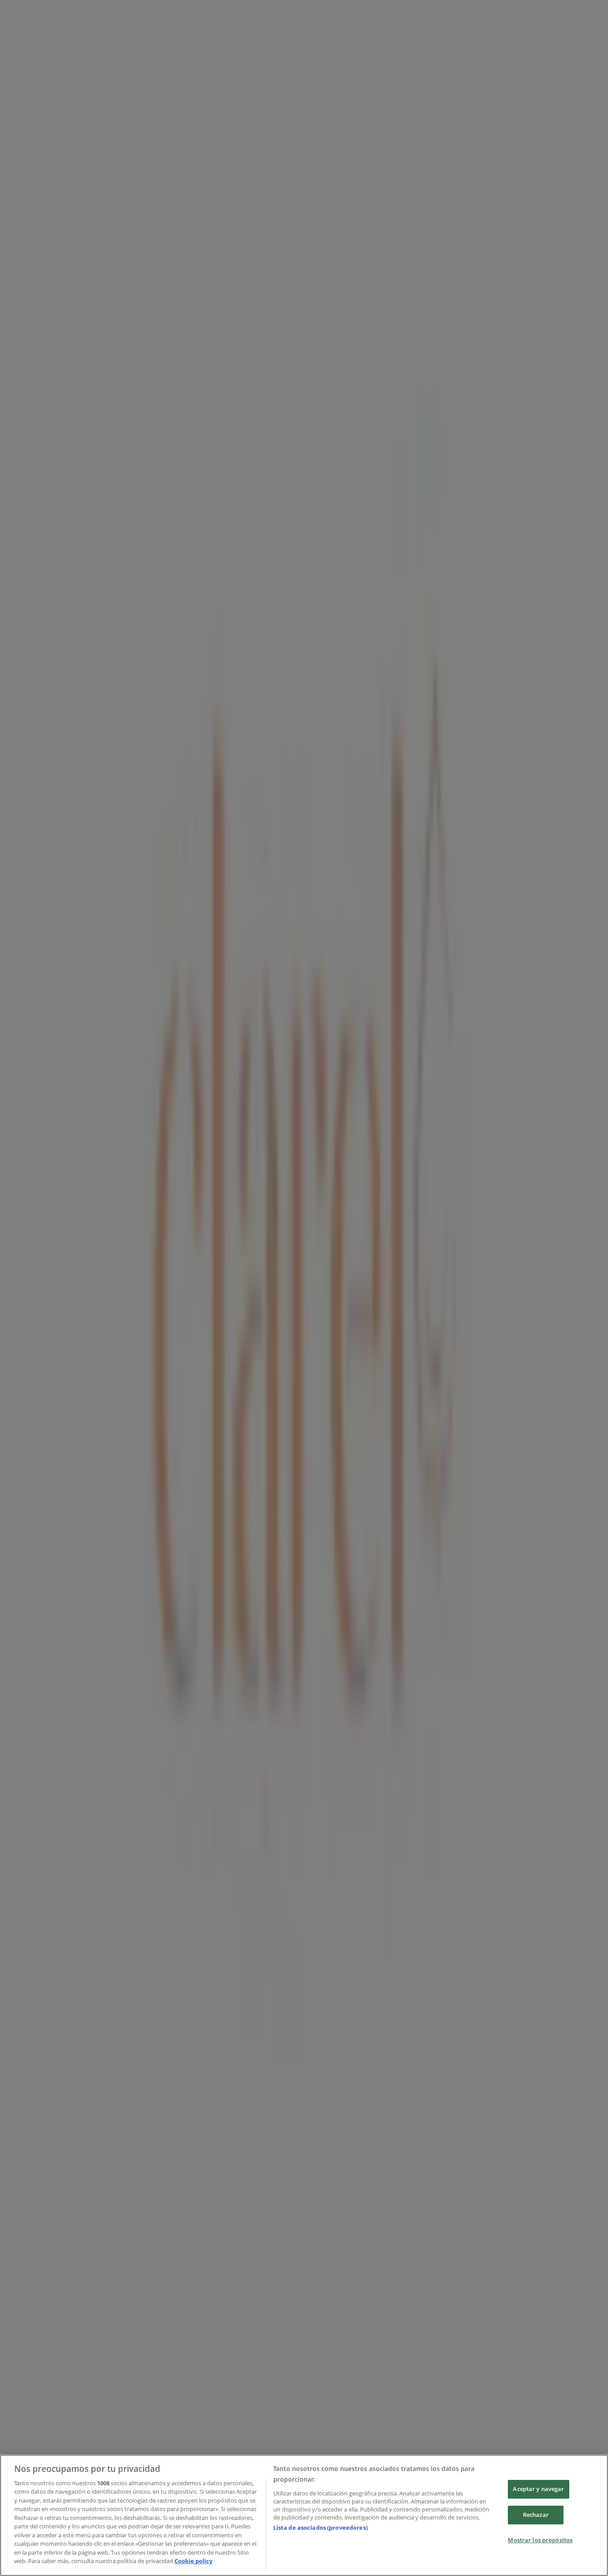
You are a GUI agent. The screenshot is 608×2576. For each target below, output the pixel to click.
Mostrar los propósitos (540, 2540)
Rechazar (536, 2515)
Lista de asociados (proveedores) (320, 2528)
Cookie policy (193, 2561)
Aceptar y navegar (538, 2489)
